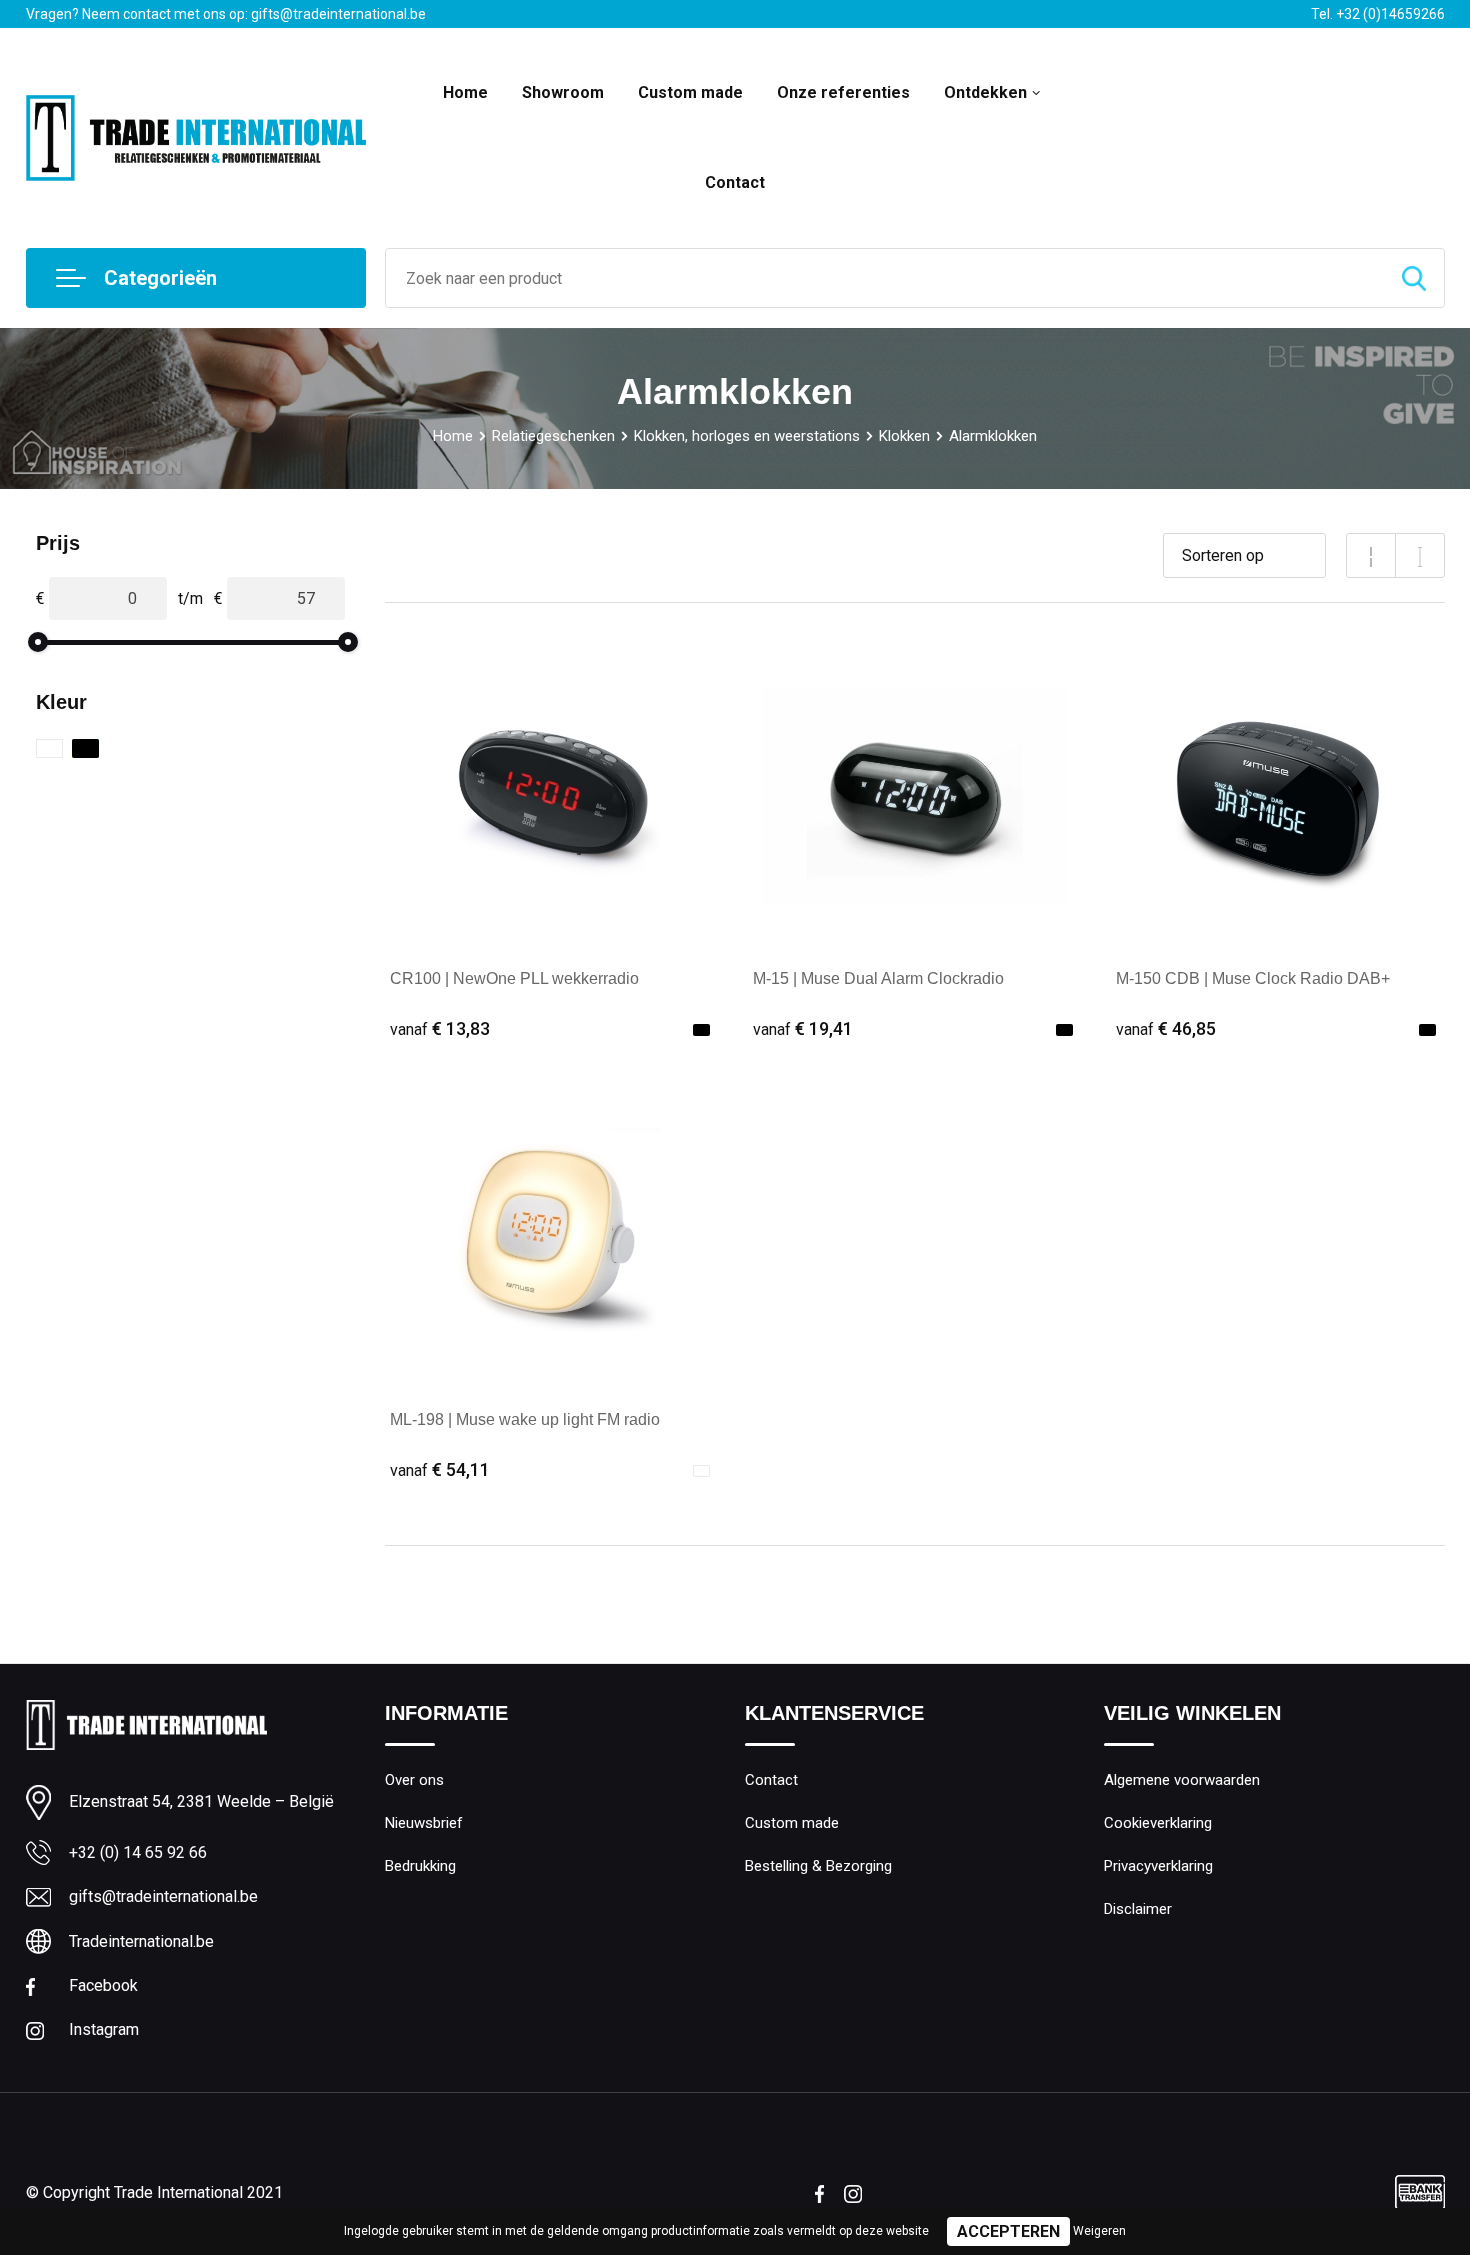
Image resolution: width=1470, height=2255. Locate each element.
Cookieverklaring (1158, 1823)
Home (465, 92)
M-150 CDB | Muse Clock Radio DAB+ (1253, 978)
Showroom (563, 92)
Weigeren (1099, 2231)
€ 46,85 (1166, 1028)
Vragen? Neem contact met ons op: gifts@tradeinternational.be (226, 14)
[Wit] (49, 748)
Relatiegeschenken (553, 436)
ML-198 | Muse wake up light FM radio (525, 1419)
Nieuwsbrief (424, 1823)
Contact (735, 182)
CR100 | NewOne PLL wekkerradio (514, 978)
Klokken (904, 436)
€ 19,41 (803, 1028)
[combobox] (885, 278)
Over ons (414, 1780)
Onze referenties (843, 92)
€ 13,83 (440, 1028)
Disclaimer (1138, 1909)
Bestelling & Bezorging (818, 1866)
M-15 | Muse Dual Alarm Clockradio (878, 978)
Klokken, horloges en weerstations (747, 436)
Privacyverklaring (1158, 1866)
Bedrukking (420, 1866)
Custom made (690, 92)
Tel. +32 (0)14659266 (1378, 14)
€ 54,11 (440, 1469)
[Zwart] (85, 748)
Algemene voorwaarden (1182, 1780)
